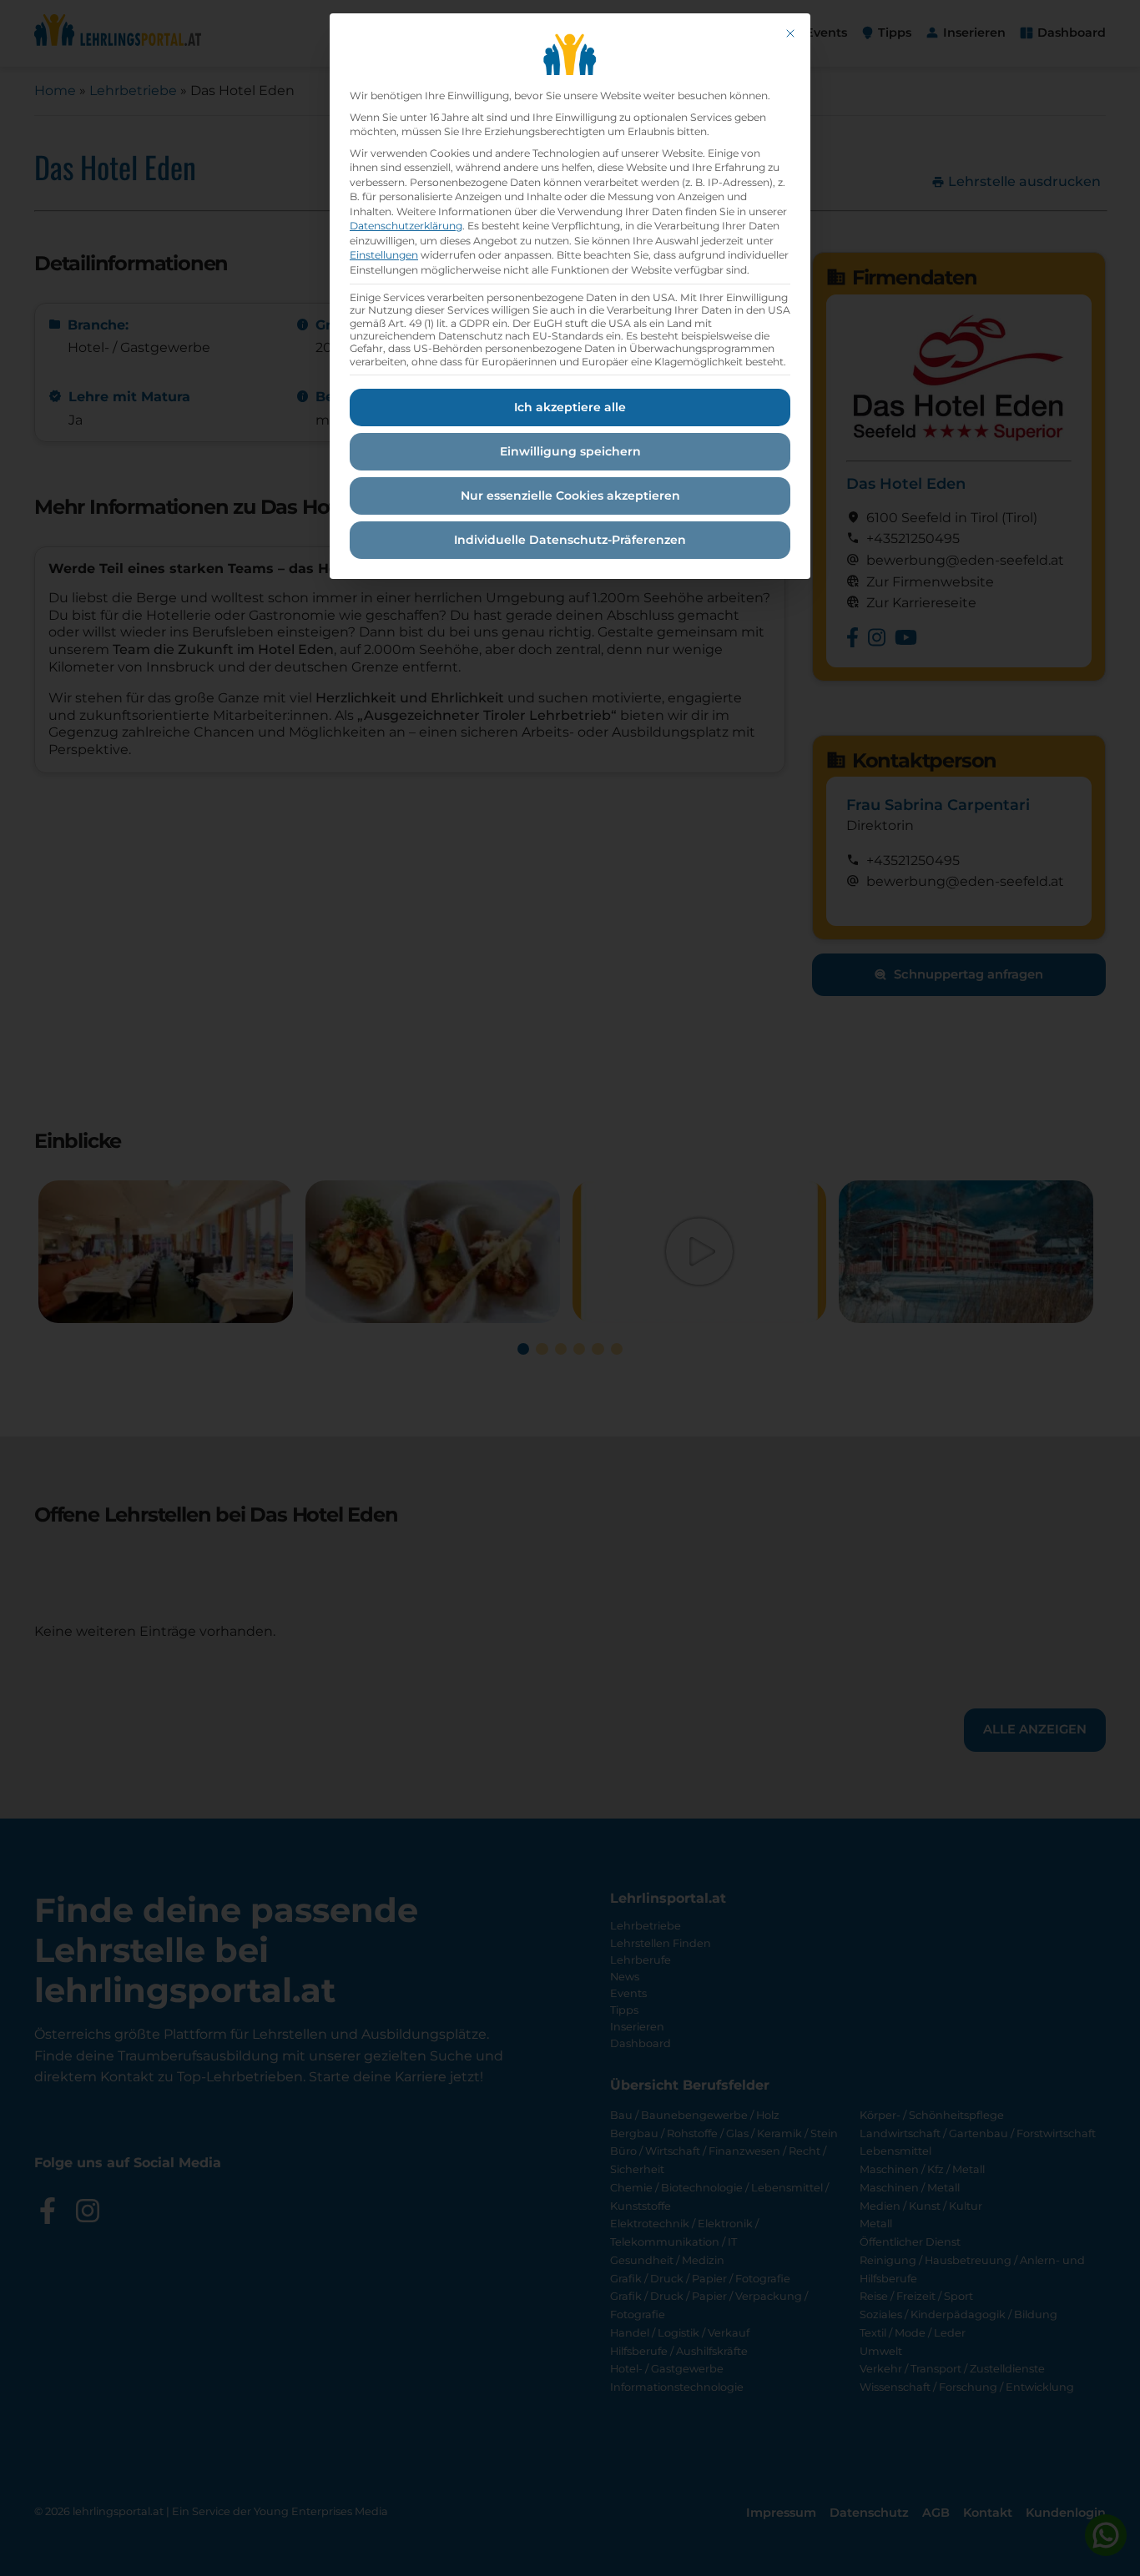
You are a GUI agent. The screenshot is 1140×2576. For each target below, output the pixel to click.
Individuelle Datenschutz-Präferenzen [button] (570, 540)
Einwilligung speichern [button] (570, 451)
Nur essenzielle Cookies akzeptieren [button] (570, 496)
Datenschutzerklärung (406, 226)
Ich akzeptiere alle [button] (570, 407)
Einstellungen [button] (384, 255)
